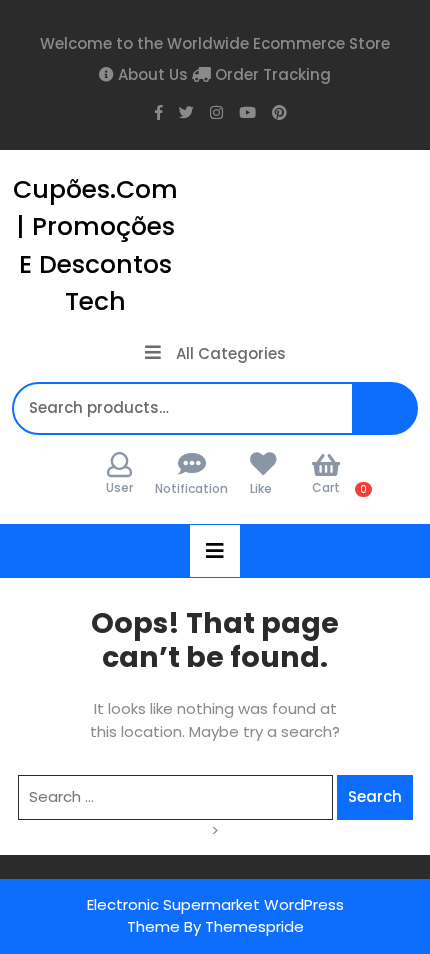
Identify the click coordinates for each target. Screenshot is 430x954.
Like (261, 488)
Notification (191, 488)
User (119, 487)
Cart (326, 487)
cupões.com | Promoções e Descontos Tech (95, 246)
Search (394, 418)
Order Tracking (271, 74)
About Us (151, 74)
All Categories (231, 353)
